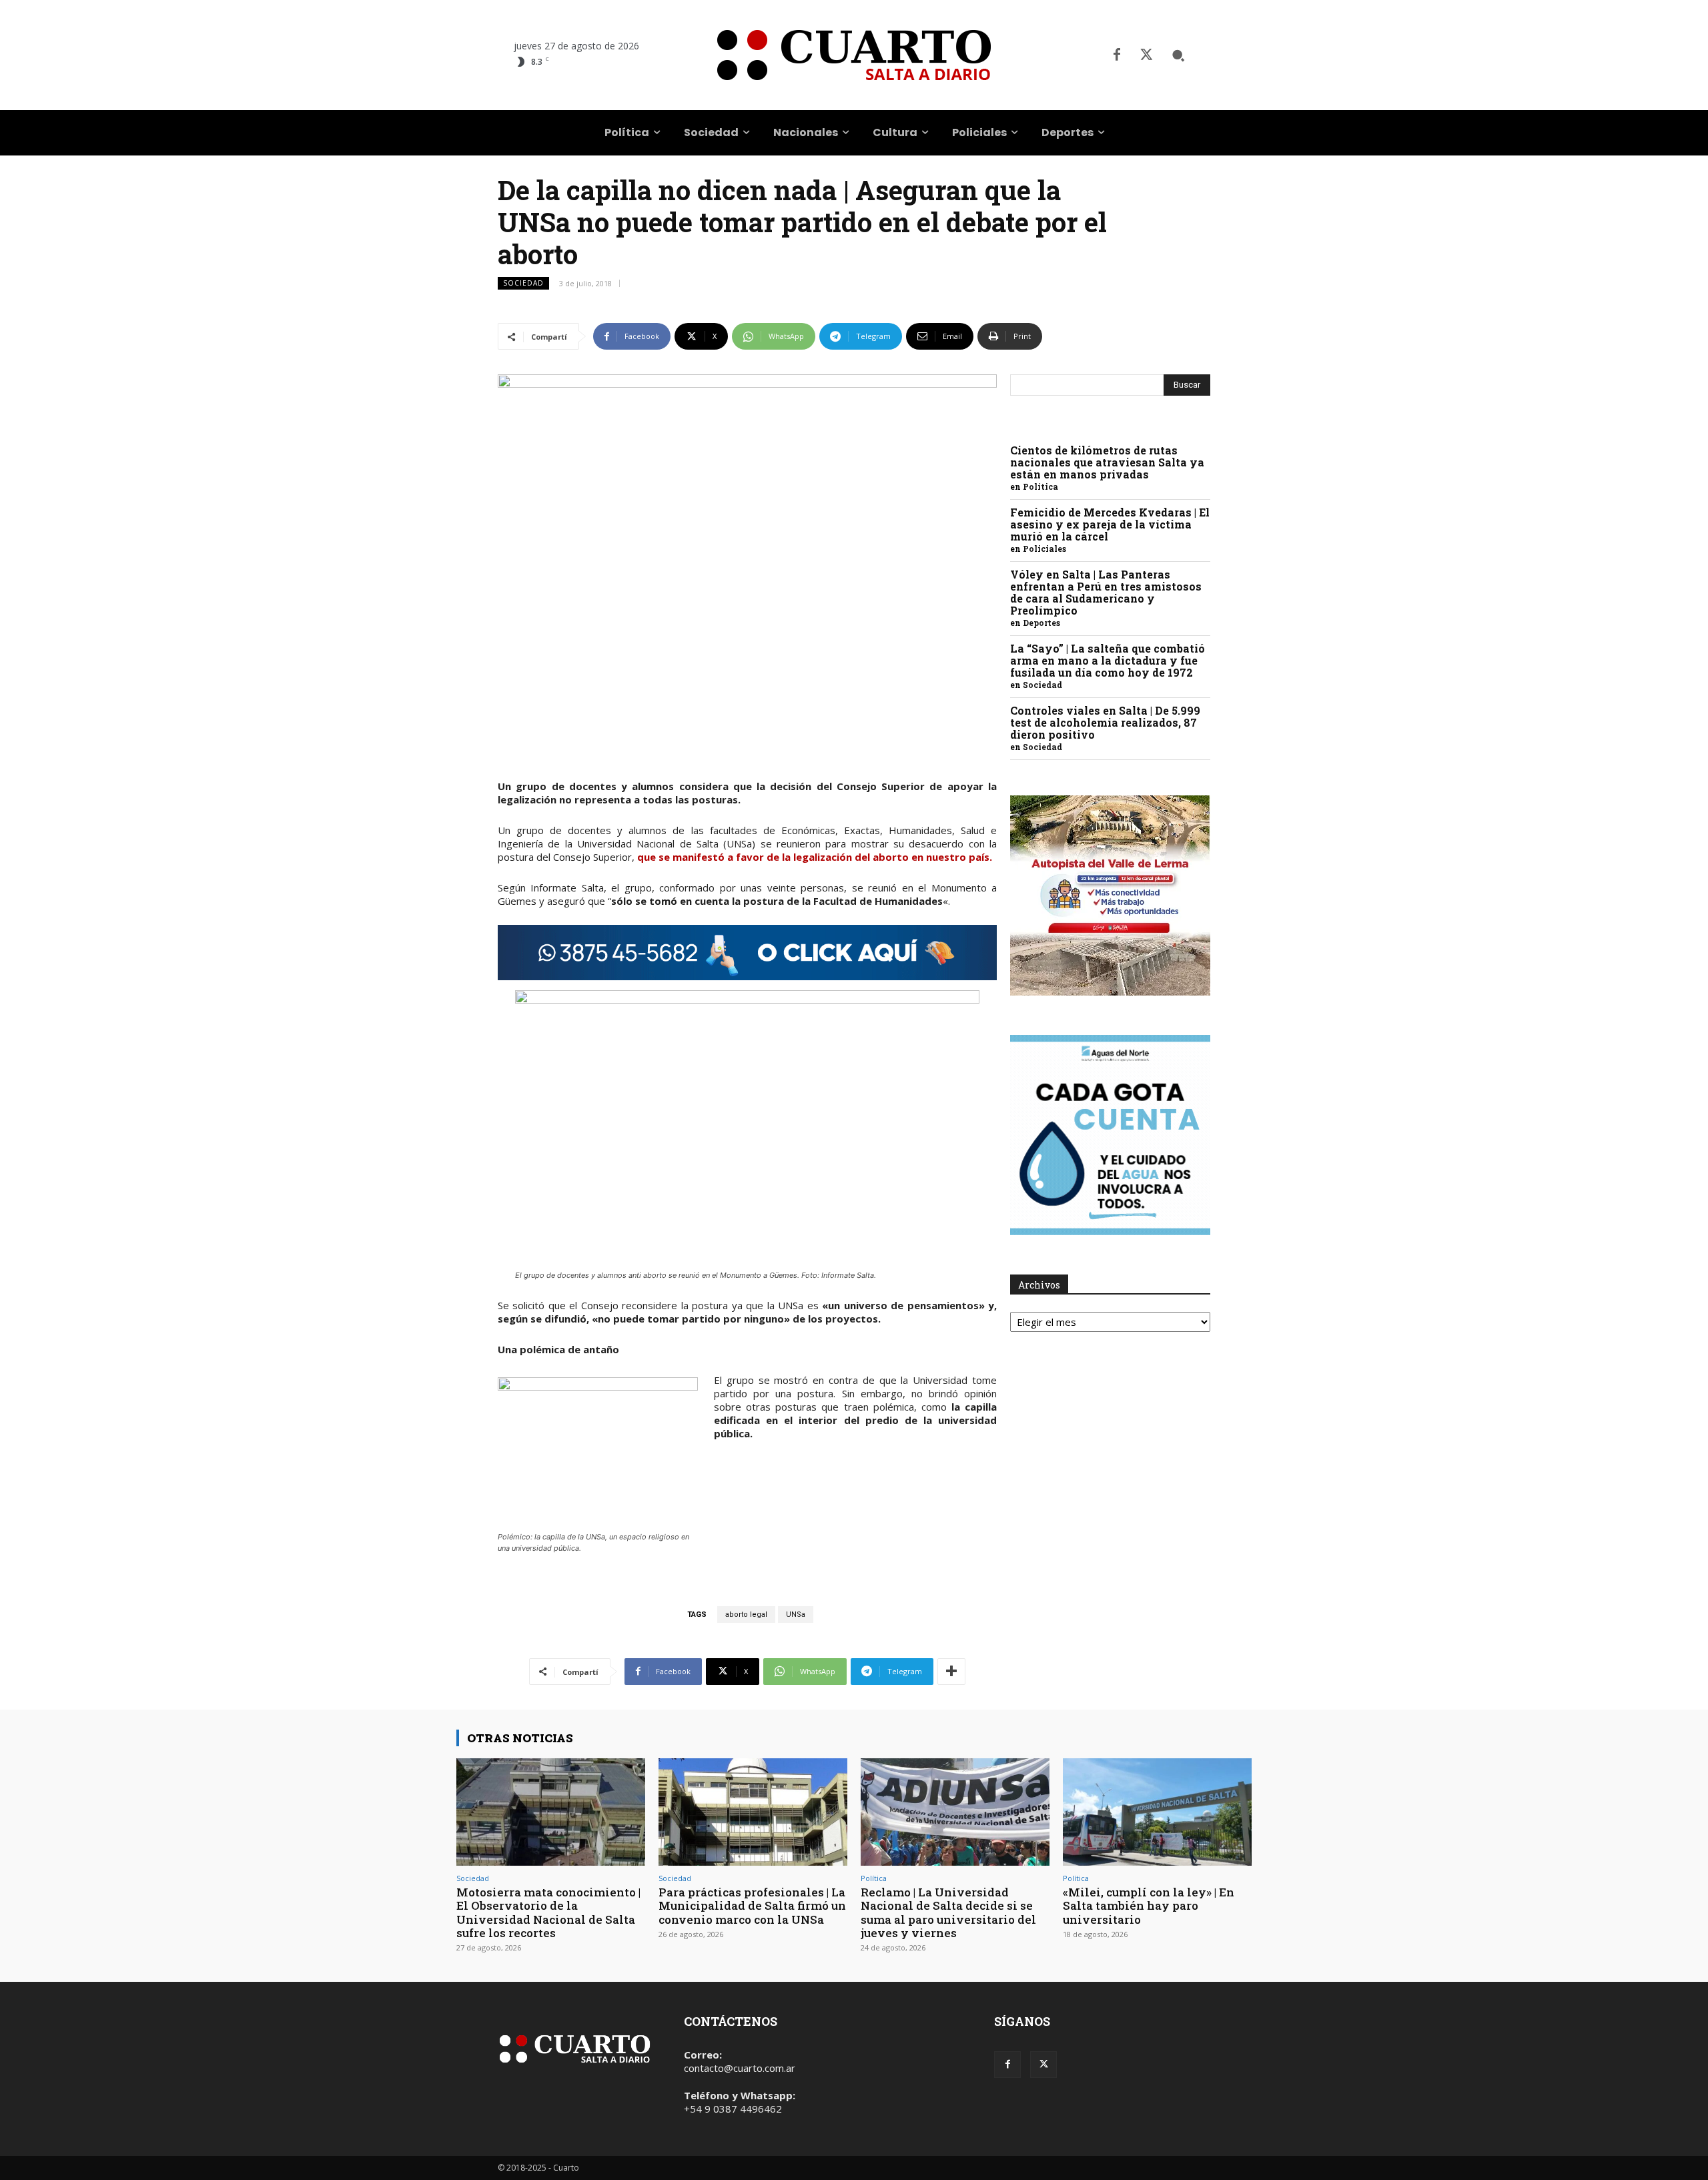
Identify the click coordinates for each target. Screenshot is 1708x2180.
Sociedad (523, 283)
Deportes (1041, 623)
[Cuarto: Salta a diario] (854, 55)
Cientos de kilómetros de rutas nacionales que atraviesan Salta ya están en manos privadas (1107, 462)
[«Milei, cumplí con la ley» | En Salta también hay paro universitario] (1157, 1812)
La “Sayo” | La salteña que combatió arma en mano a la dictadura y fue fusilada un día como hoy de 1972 (1108, 660)
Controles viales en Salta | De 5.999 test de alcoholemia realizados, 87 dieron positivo (1105, 722)
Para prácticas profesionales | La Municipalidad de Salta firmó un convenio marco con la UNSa (752, 1906)
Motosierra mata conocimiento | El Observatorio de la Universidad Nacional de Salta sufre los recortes (548, 1912)
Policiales (1044, 549)
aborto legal (746, 1614)
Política (1040, 486)
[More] (951, 1672)
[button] (1178, 55)
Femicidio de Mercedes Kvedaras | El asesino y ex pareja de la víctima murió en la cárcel (1110, 524)
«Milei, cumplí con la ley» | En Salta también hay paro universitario (1149, 1906)
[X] (1146, 55)
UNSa (796, 1614)
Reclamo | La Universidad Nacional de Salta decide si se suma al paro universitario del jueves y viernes (948, 1912)
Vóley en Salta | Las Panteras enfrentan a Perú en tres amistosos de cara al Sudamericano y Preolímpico (1106, 592)
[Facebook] (1117, 55)
